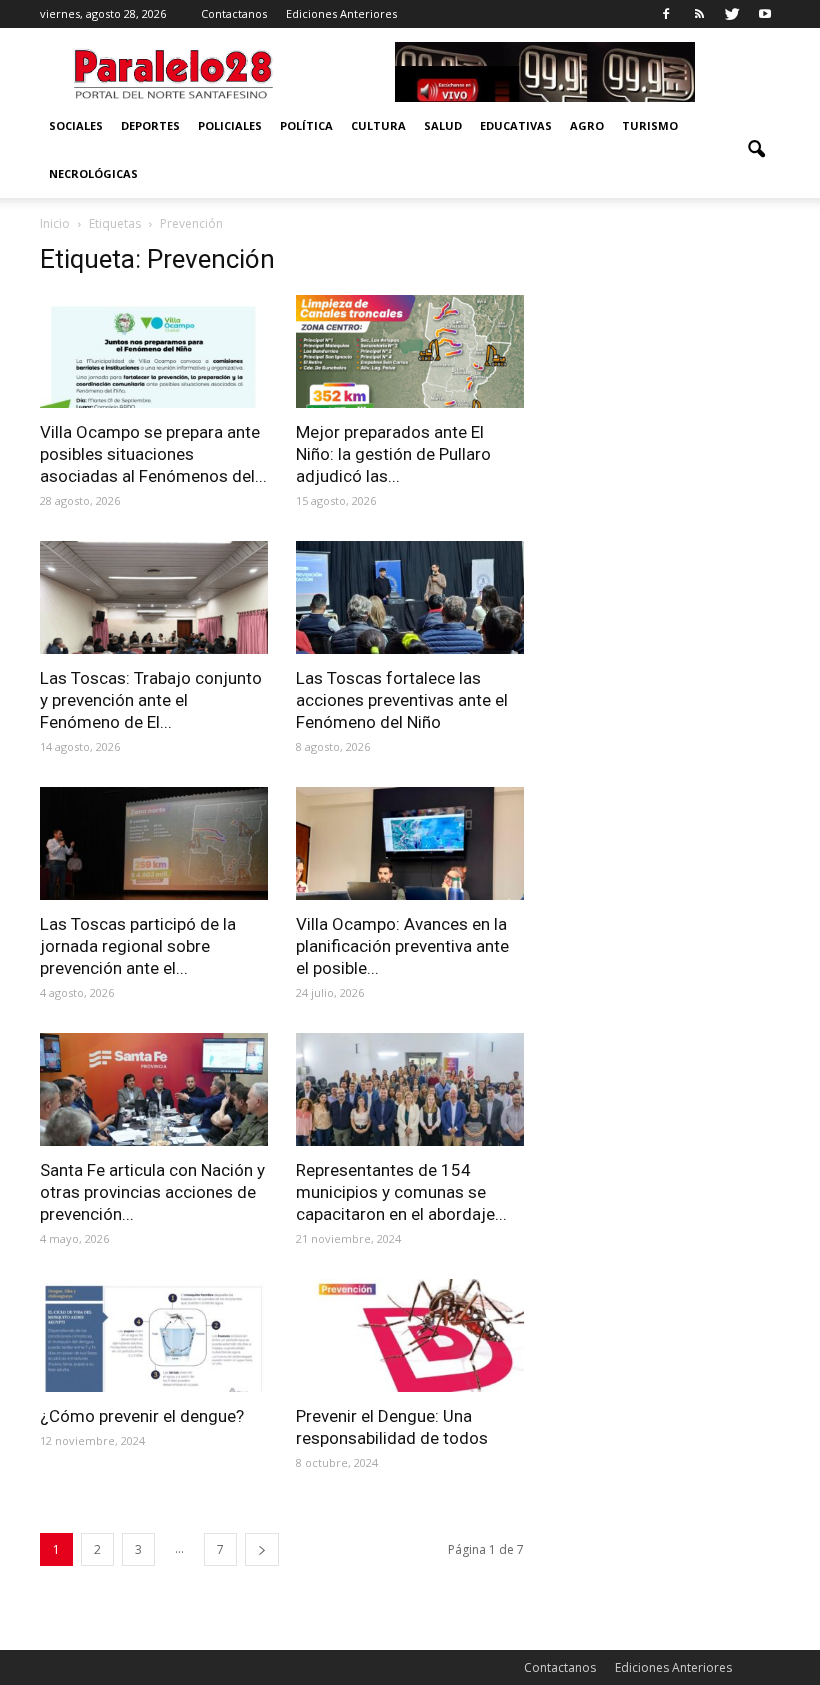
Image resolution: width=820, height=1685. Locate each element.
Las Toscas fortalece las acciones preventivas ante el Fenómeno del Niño (402, 700)
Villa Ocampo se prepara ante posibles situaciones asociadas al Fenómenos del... (153, 454)
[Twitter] (732, 14)
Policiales (230, 125)
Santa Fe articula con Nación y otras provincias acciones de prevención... (152, 1192)
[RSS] (699, 14)
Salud (443, 125)
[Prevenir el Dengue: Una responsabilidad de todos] (410, 1335)
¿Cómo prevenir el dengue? (142, 1416)
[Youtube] (765, 14)
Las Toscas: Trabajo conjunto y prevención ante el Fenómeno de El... (151, 700)
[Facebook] (666, 14)
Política (306, 125)
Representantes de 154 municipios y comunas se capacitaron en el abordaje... (401, 1192)
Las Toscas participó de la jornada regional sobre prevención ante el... (138, 946)
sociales (76, 125)
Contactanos (234, 13)
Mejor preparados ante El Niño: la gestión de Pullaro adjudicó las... (393, 454)
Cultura (378, 125)
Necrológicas (93, 173)
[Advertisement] (666, 344)
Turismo (650, 125)
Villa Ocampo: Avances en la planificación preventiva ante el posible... (402, 946)
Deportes (150, 125)
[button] (756, 150)
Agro (587, 125)
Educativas (516, 125)
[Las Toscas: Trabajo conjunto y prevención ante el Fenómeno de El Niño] (154, 597)
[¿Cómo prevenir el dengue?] (154, 1335)
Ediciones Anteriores (341, 13)
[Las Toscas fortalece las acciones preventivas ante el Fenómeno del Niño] (410, 597)
